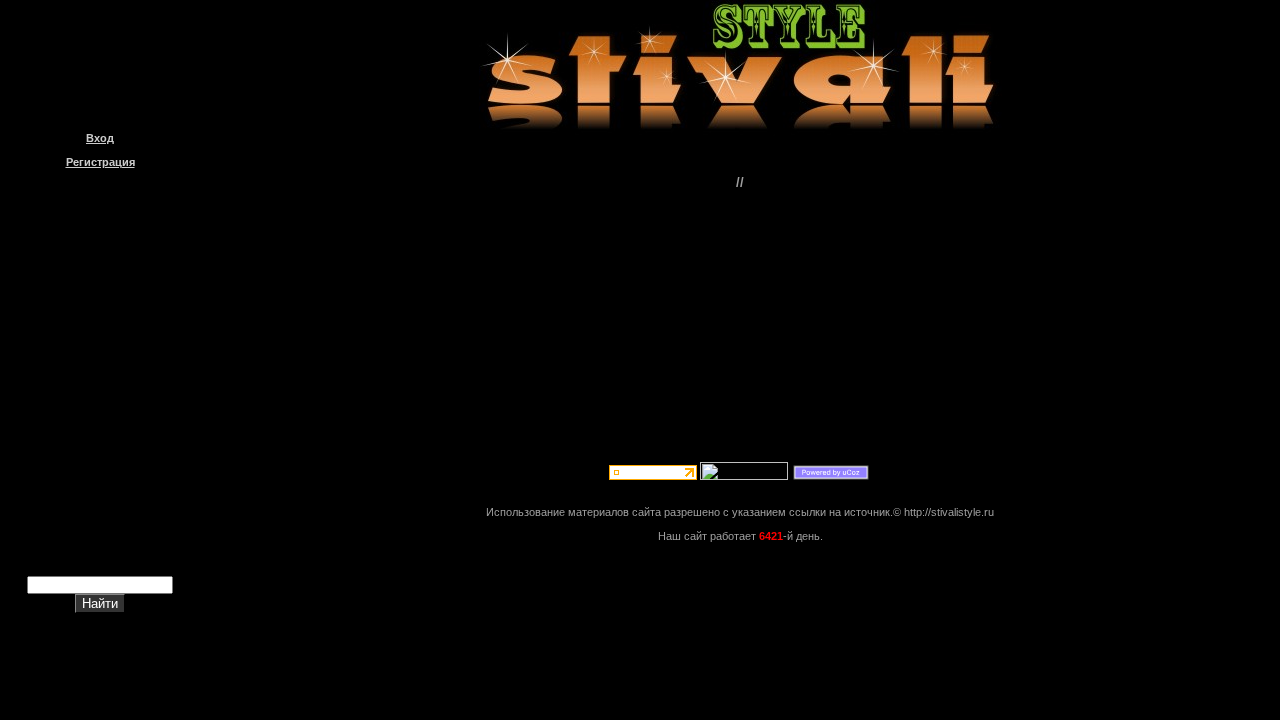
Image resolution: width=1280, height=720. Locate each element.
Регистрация (100, 162)
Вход (100, 138)
